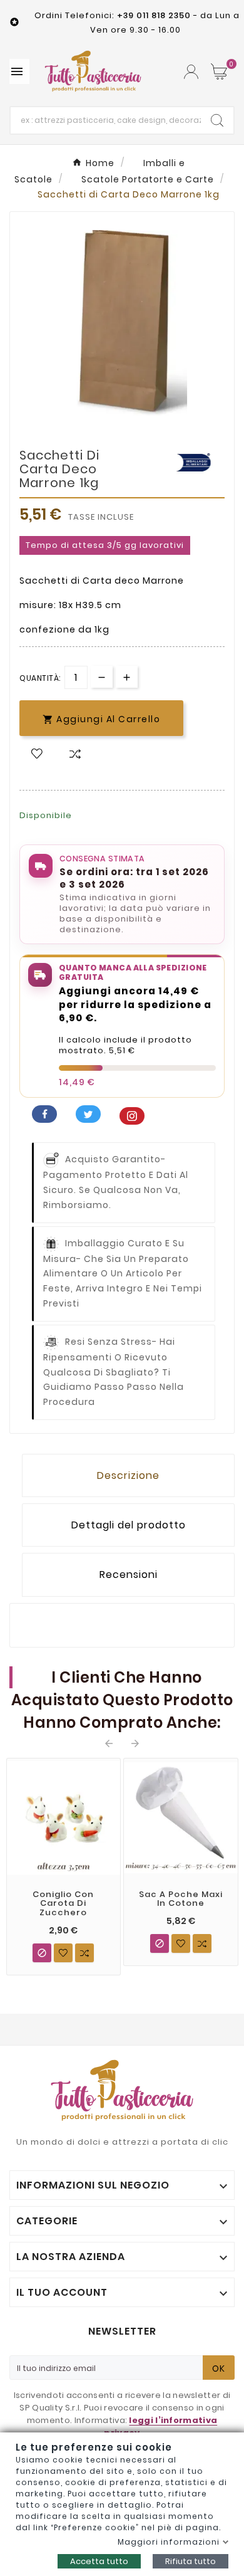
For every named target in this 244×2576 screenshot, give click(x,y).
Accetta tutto (99, 2561)
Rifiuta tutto (191, 2561)
